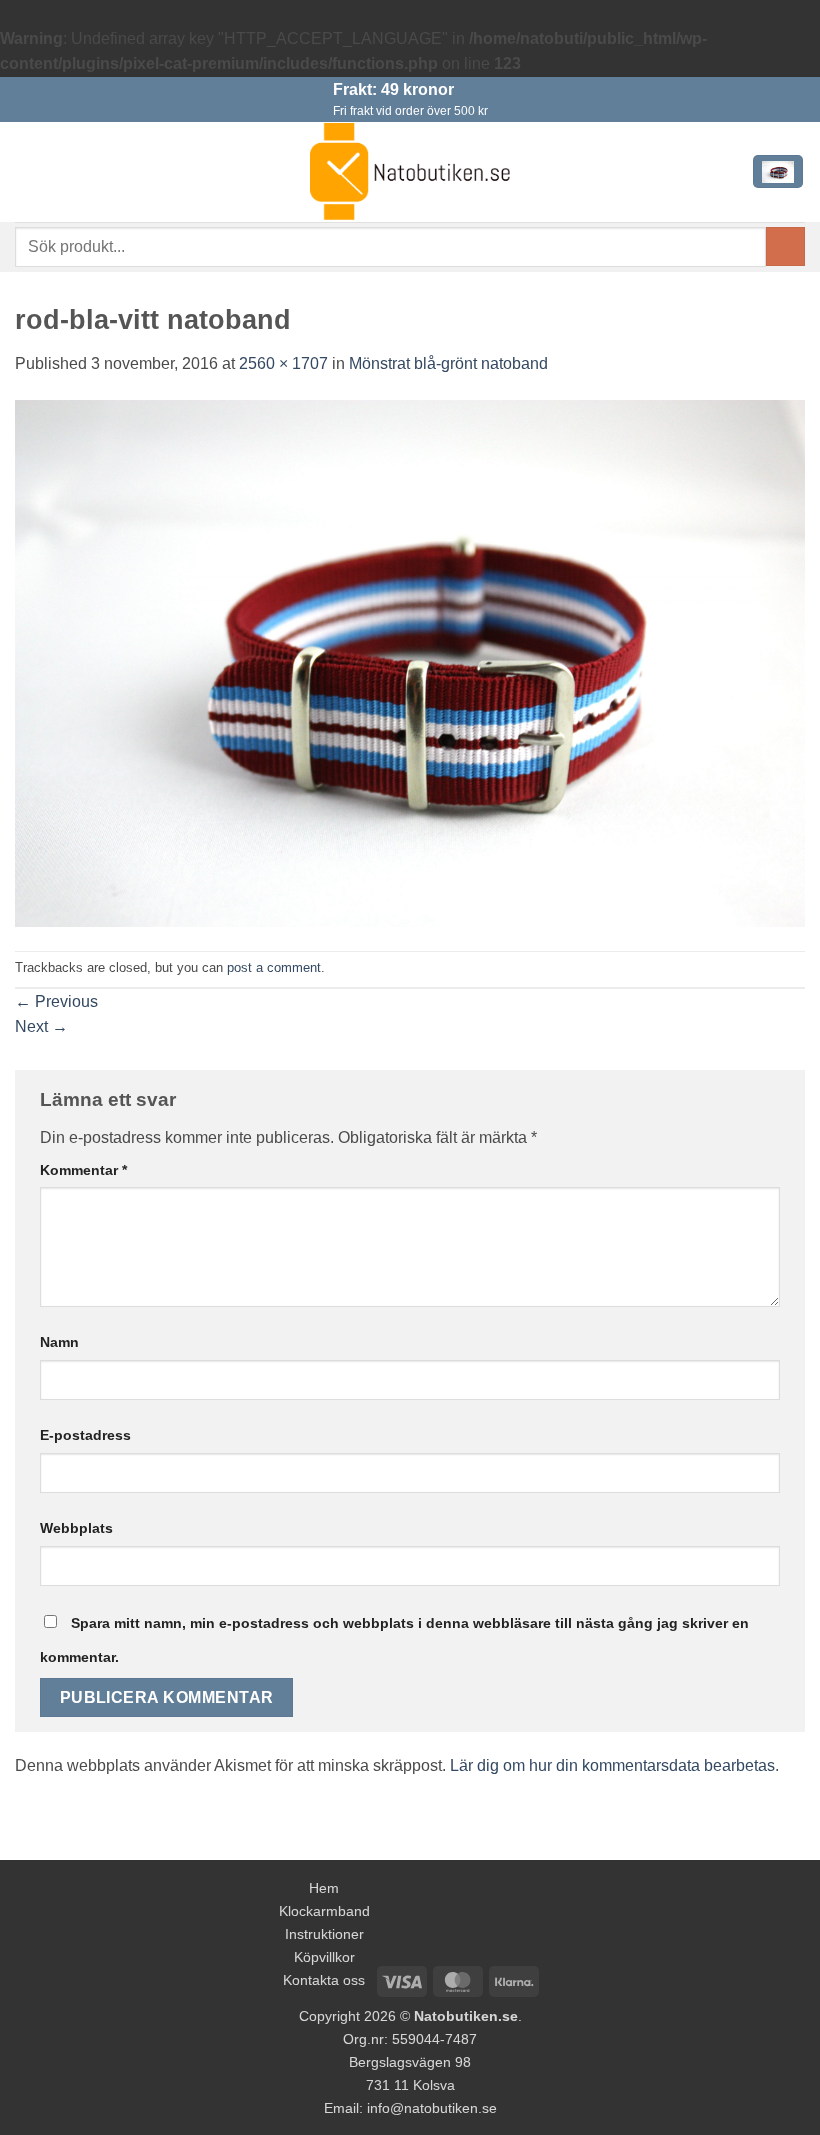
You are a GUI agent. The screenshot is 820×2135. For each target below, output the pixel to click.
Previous (56, 1001)
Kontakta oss (324, 1980)
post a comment (274, 967)
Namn (59, 1342)
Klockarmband (324, 1911)
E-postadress (85, 1435)
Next (41, 1026)
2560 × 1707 (283, 363)
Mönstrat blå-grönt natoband (448, 363)
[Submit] (785, 246)
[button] (27, 171)
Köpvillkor (324, 1957)
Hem (324, 1888)
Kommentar (83, 1170)
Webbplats (76, 1528)
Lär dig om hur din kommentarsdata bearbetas (612, 1765)
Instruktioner (324, 1934)
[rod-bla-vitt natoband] (410, 662)
